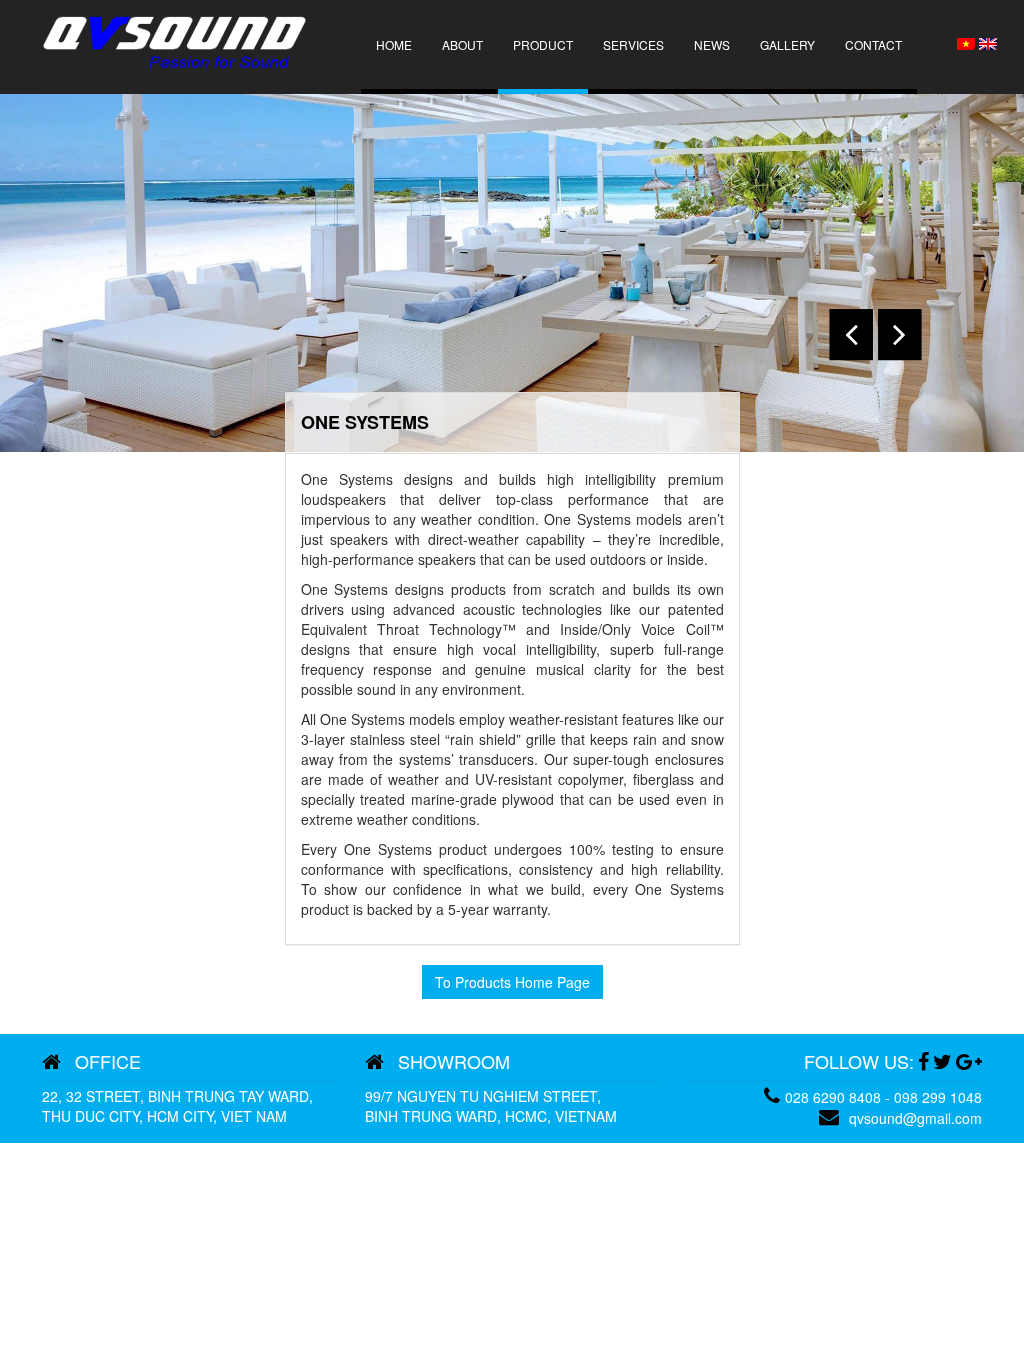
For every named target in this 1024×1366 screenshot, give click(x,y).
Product (543, 44)
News (712, 44)
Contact (873, 44)
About (462, 44)
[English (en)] (988, 42)
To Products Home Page (512, 982)
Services (633, 44)
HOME (394, 44)
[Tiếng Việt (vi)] (966, 42)
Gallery (787, 44)
